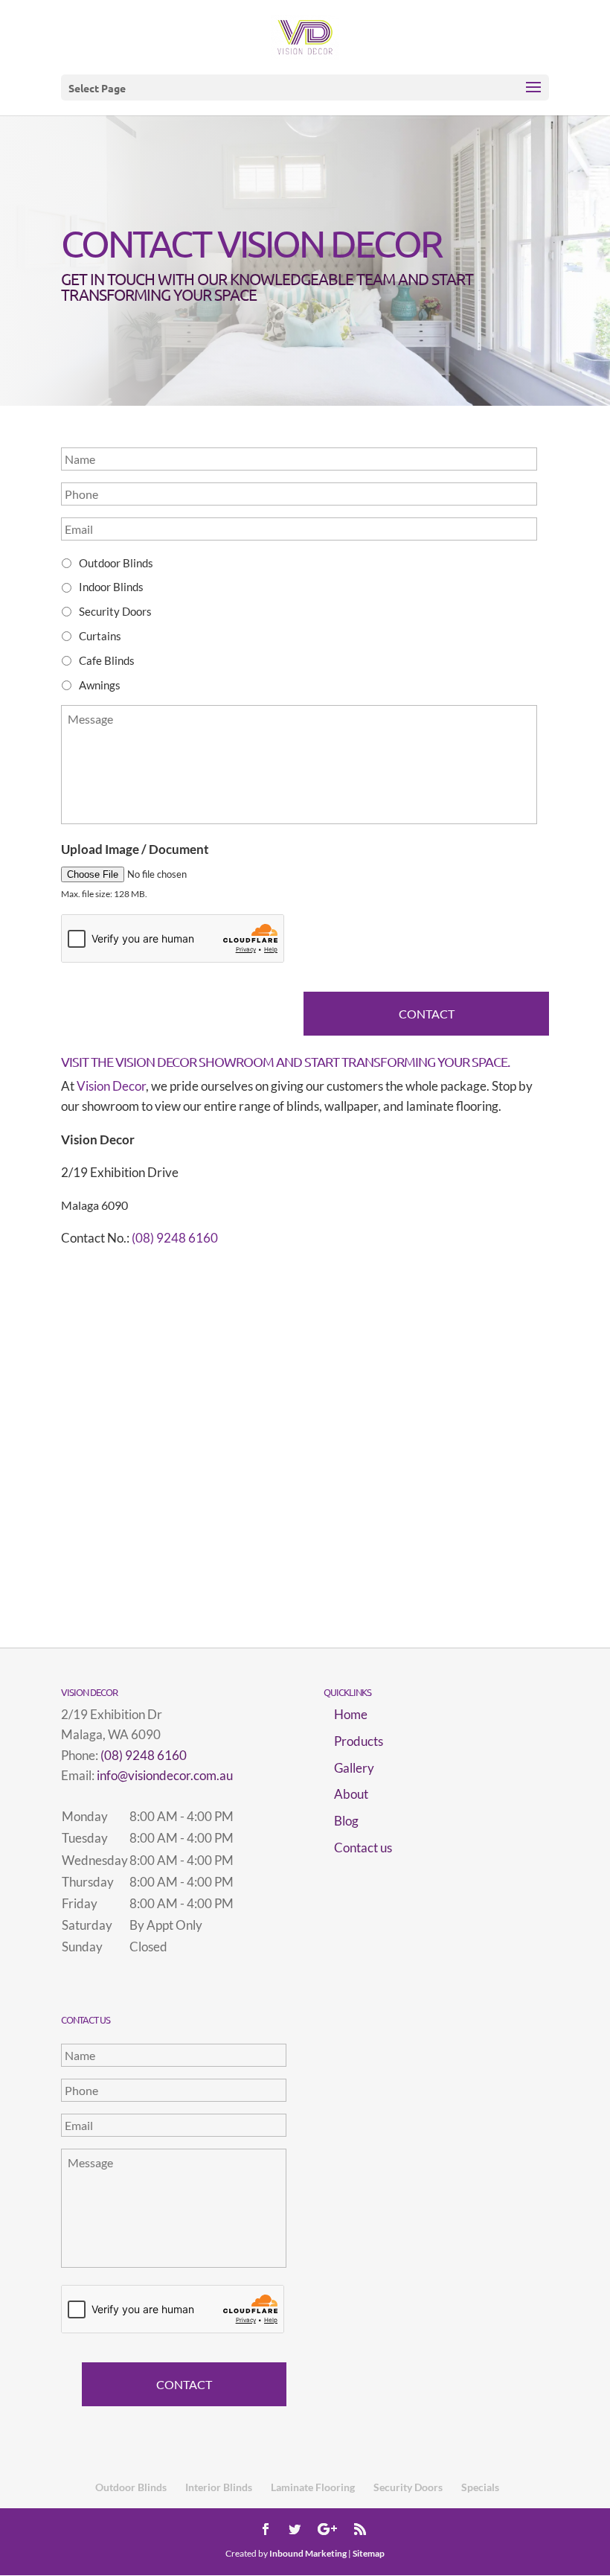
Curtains (100, 636)
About (351, 1794)
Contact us (363, 1847)
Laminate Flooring (313, 2487)
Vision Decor (111, 1086)
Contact (427, 1014)
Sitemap (369, 2553)
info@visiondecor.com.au (165, 1775)
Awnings (100, 685)
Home (351, 1714)
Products (359, 1741)
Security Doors (115, 611)
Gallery (354, 1768)
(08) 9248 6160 (175, 1238)
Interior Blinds (219, 2487)
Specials (480, 2487)
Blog (346, 1821)
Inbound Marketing (308, 2553)
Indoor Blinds (111, 587)
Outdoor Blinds (116, 563)
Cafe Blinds (107, 660)
